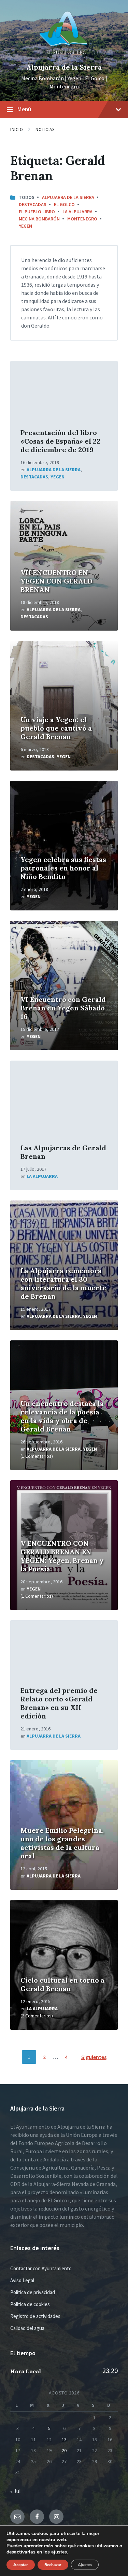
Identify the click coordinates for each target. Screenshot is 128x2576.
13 (64, 2440)
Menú (24, 109)
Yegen (25, 226)
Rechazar (53, 2565)
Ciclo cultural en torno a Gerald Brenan (62, 1984)
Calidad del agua (27, 2328)
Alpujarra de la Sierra (64, 67)
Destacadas (33, 204)
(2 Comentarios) (37, 2016)
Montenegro (82, 219)
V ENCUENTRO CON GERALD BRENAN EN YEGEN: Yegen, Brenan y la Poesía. (62, 1556)
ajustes (59, 2552)
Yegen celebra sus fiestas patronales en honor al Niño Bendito (63, 868)
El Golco (64, 204)
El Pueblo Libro (37, 212)
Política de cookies (30, 2304)
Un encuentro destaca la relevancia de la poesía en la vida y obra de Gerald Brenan (62, 1416)
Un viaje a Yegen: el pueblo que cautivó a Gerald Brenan (56, 728)
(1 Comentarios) (37, 1456)
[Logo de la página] (64, 56)
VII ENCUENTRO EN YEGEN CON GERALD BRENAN (56, 581)
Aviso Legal (22, 2280)
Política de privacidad (33, 2292)
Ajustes (85, 2565)
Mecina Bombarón (39, 219)
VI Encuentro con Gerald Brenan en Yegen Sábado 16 (63, 1008)
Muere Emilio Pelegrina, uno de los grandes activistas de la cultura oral (62, 1843)
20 (64, 2450)
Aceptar (21, 2565)
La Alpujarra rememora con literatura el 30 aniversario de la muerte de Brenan (63, 1283)
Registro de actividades (35, 2316)
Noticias (45, 129)
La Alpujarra (77, 212)
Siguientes (94, 2057)
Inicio (17, 129)
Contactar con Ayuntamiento (41, 2268)
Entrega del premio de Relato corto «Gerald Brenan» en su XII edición (59, 1703)
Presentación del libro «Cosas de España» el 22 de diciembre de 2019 (60, 441)
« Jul (16, 2491)
